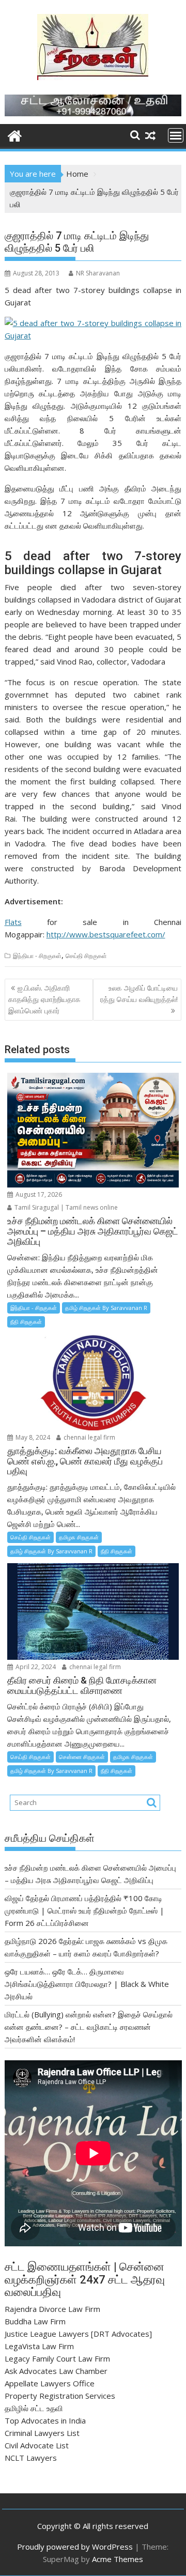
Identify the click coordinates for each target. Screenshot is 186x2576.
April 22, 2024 (35, 1667)
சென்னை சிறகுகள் (82, 1757)
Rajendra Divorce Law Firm (52, 2309)
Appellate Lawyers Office (50, 2383)
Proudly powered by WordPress (75, 2547)
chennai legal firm (89, 1437)
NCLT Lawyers (31, 2458)
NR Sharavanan (98, 273)
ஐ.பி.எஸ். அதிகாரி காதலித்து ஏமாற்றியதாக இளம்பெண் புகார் (44, 999)
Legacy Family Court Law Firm (57, 2358)
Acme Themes (118, 2559)
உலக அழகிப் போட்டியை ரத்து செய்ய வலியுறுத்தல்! (139, 993)
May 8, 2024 (32, 1437)
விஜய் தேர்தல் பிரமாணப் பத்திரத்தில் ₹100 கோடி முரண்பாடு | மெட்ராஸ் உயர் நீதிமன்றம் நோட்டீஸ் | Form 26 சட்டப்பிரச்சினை (84, 1910)
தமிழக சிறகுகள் (79, 1537)
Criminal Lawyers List (42, 2433)
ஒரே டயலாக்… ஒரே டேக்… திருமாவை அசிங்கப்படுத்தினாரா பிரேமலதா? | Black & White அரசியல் (87, 1984)
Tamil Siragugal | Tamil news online (65, 1207)
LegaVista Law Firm (39, 2346)
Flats (13, 922)
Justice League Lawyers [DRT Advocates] (78, 2334)
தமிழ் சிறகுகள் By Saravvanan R (106, 1308)
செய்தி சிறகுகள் (86, 956)
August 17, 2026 (38, 1194)
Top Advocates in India (45, 2420)
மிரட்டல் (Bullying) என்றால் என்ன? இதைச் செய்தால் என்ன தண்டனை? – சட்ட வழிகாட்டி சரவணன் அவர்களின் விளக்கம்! (89, 2027)
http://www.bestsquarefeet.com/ (106, 934)
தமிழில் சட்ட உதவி (34, 2408)
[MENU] (176, 135)
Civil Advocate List (37, 2445)
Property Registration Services (60, 2396)
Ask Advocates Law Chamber (56, 2371)
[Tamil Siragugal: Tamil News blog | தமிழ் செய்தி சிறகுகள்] (15, 135)
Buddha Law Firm (35, 2321)
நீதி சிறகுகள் (26, 1322)
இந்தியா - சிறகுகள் (37, 956)
